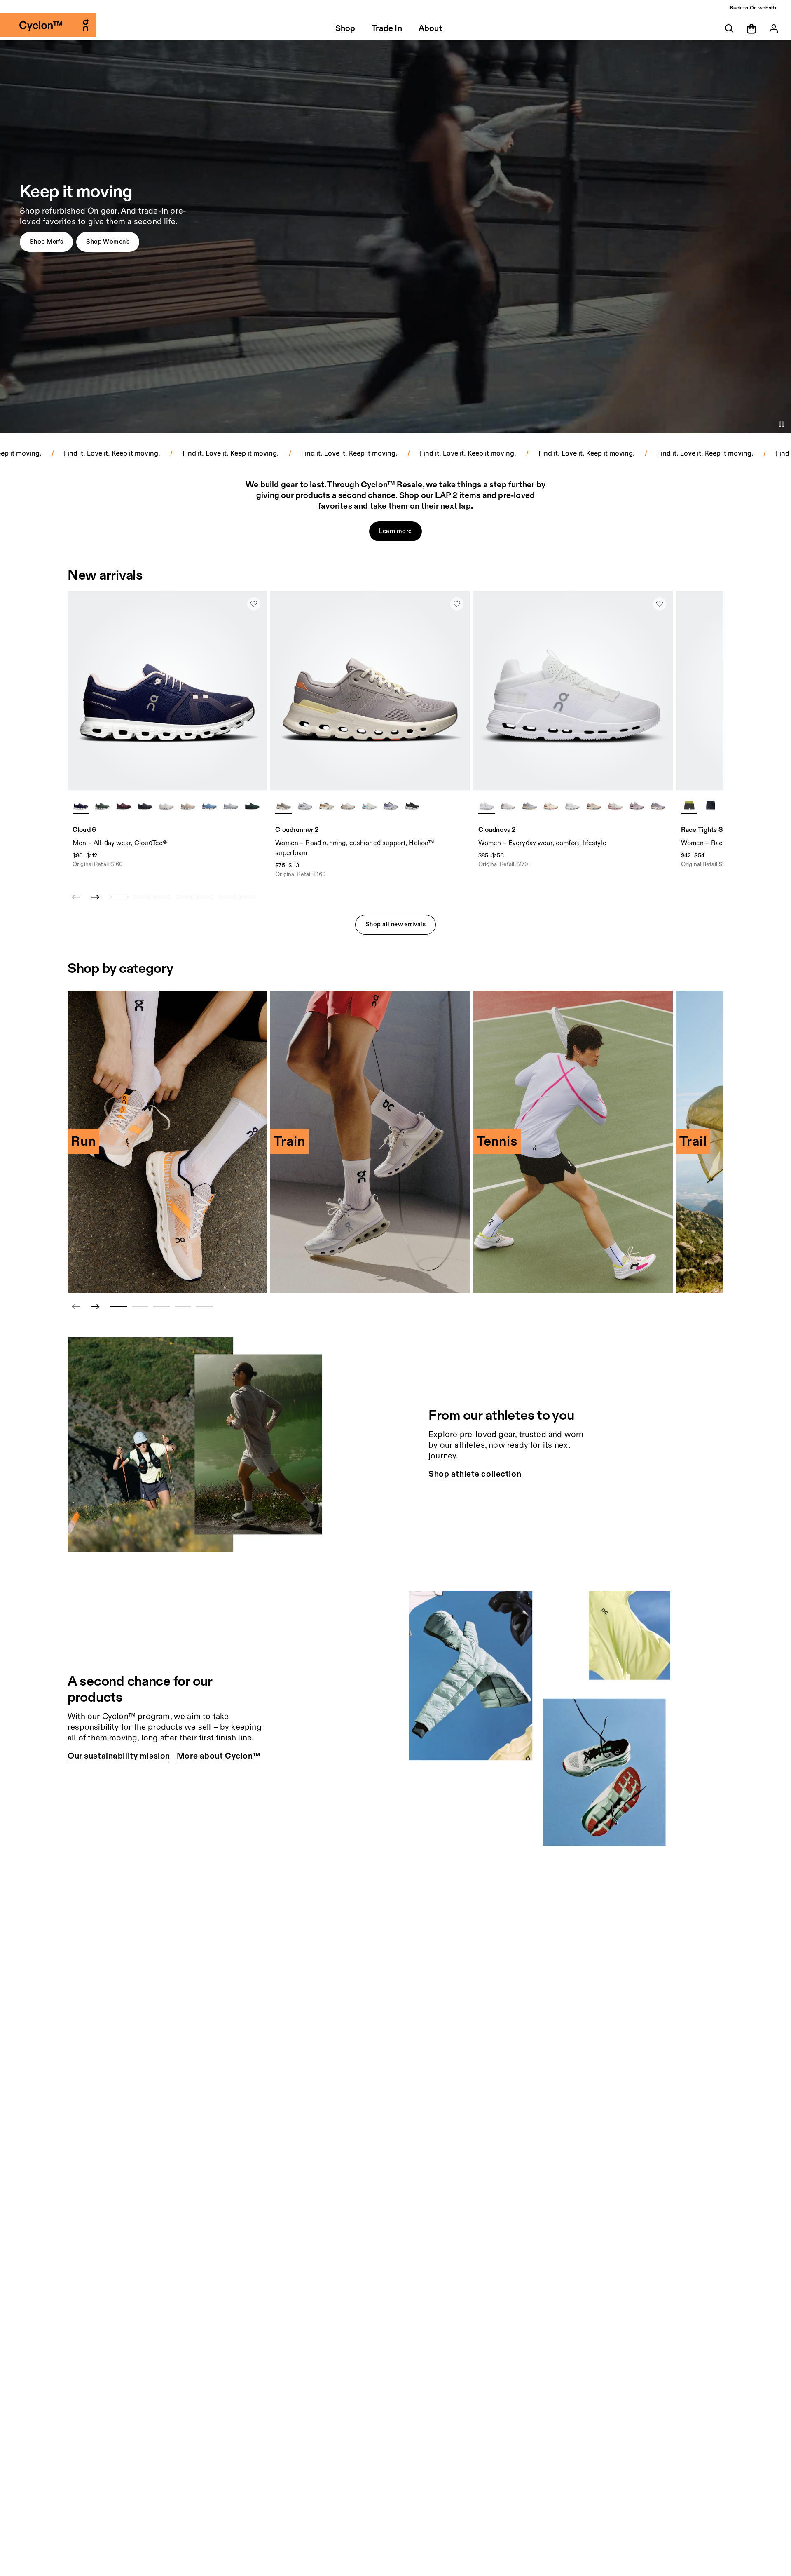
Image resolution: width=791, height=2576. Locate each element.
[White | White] (166, 805)
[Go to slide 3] (161, 1307)
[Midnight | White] (81, 805)
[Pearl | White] (188, 805)
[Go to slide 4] (183, 1307)
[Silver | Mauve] (348, 805)
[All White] (487, 805)
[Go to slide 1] (119, 1307)
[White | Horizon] (369, 805)
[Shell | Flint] (594, 805)
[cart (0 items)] (751, 28)
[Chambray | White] (209, 805)
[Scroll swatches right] (257, 805)
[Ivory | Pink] (615, 805)
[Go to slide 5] (204, 1307)
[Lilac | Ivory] (283, 805)
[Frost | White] (305, 805)
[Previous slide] (76, 1307)
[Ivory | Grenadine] (551, 805)
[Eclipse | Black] (412, 805)
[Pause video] (782, 424)
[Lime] (689, 805)
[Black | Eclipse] (145, 805)
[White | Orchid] (508, 805)
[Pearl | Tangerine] (326, 805)
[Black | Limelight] (711, 805)
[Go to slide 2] (140, 1307)
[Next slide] (96, 897)
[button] (46, 242)
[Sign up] (774, 28)
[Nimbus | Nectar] (529, 805)
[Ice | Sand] (572, 805)
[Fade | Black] (637, 805)
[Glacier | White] (231, 805)
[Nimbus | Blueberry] (391, 805)
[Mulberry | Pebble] (124, 805)
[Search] (729, 28)
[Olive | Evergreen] (102, 805)
